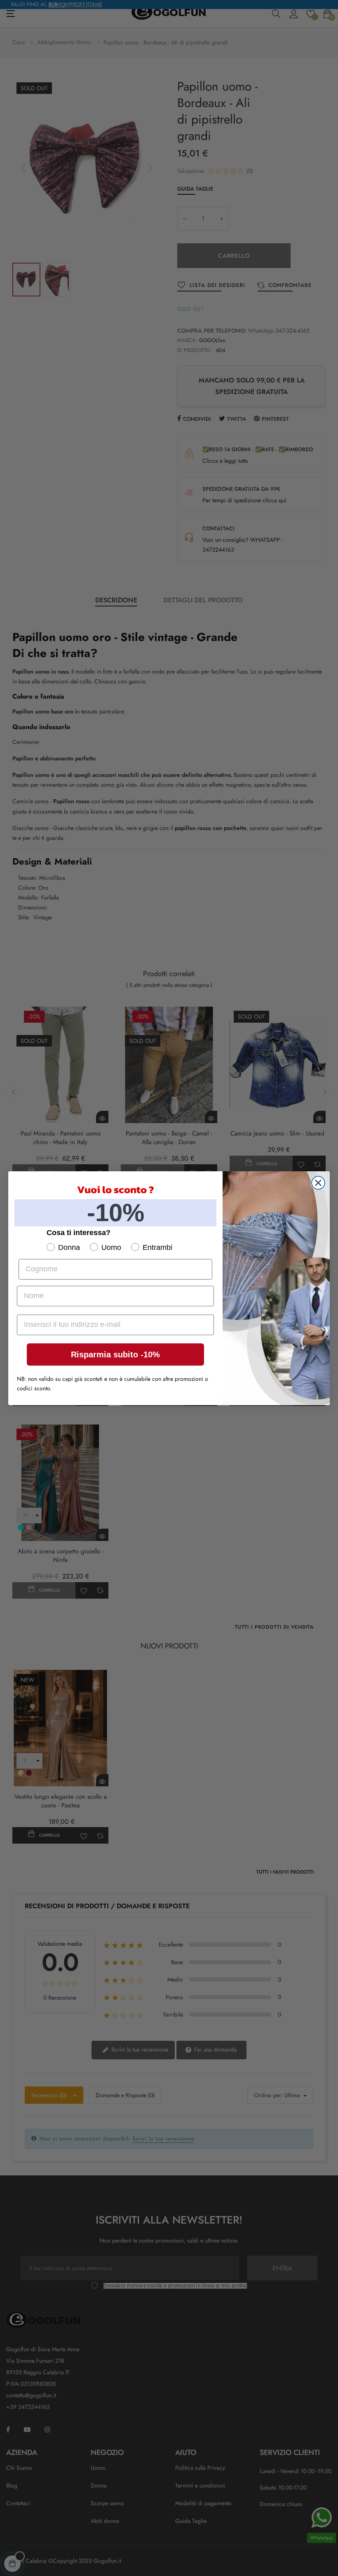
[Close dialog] (318, 1183)
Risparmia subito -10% (115, 1354)
